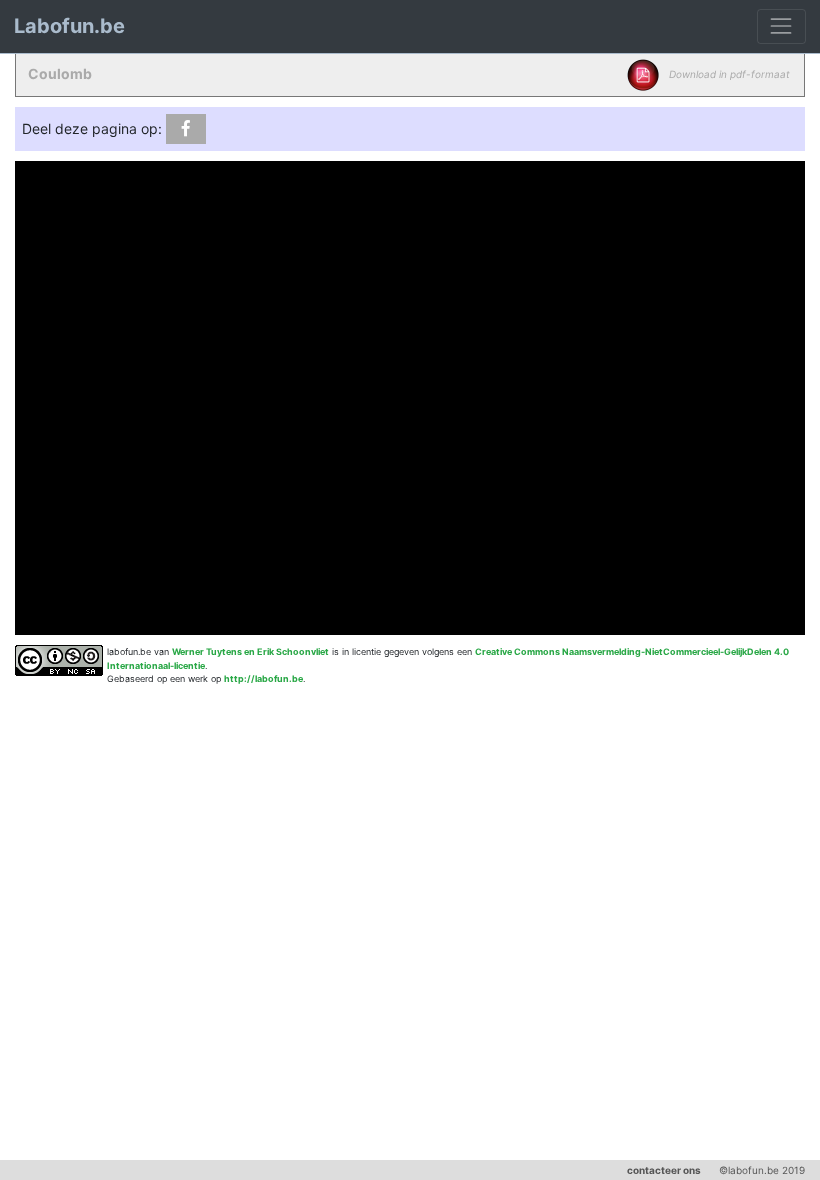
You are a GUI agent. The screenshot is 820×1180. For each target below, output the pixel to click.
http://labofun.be (263, 678)
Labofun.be (69, 26)
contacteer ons (664, 1170)
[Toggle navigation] (781, 26)
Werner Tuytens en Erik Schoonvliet (250, 651)
